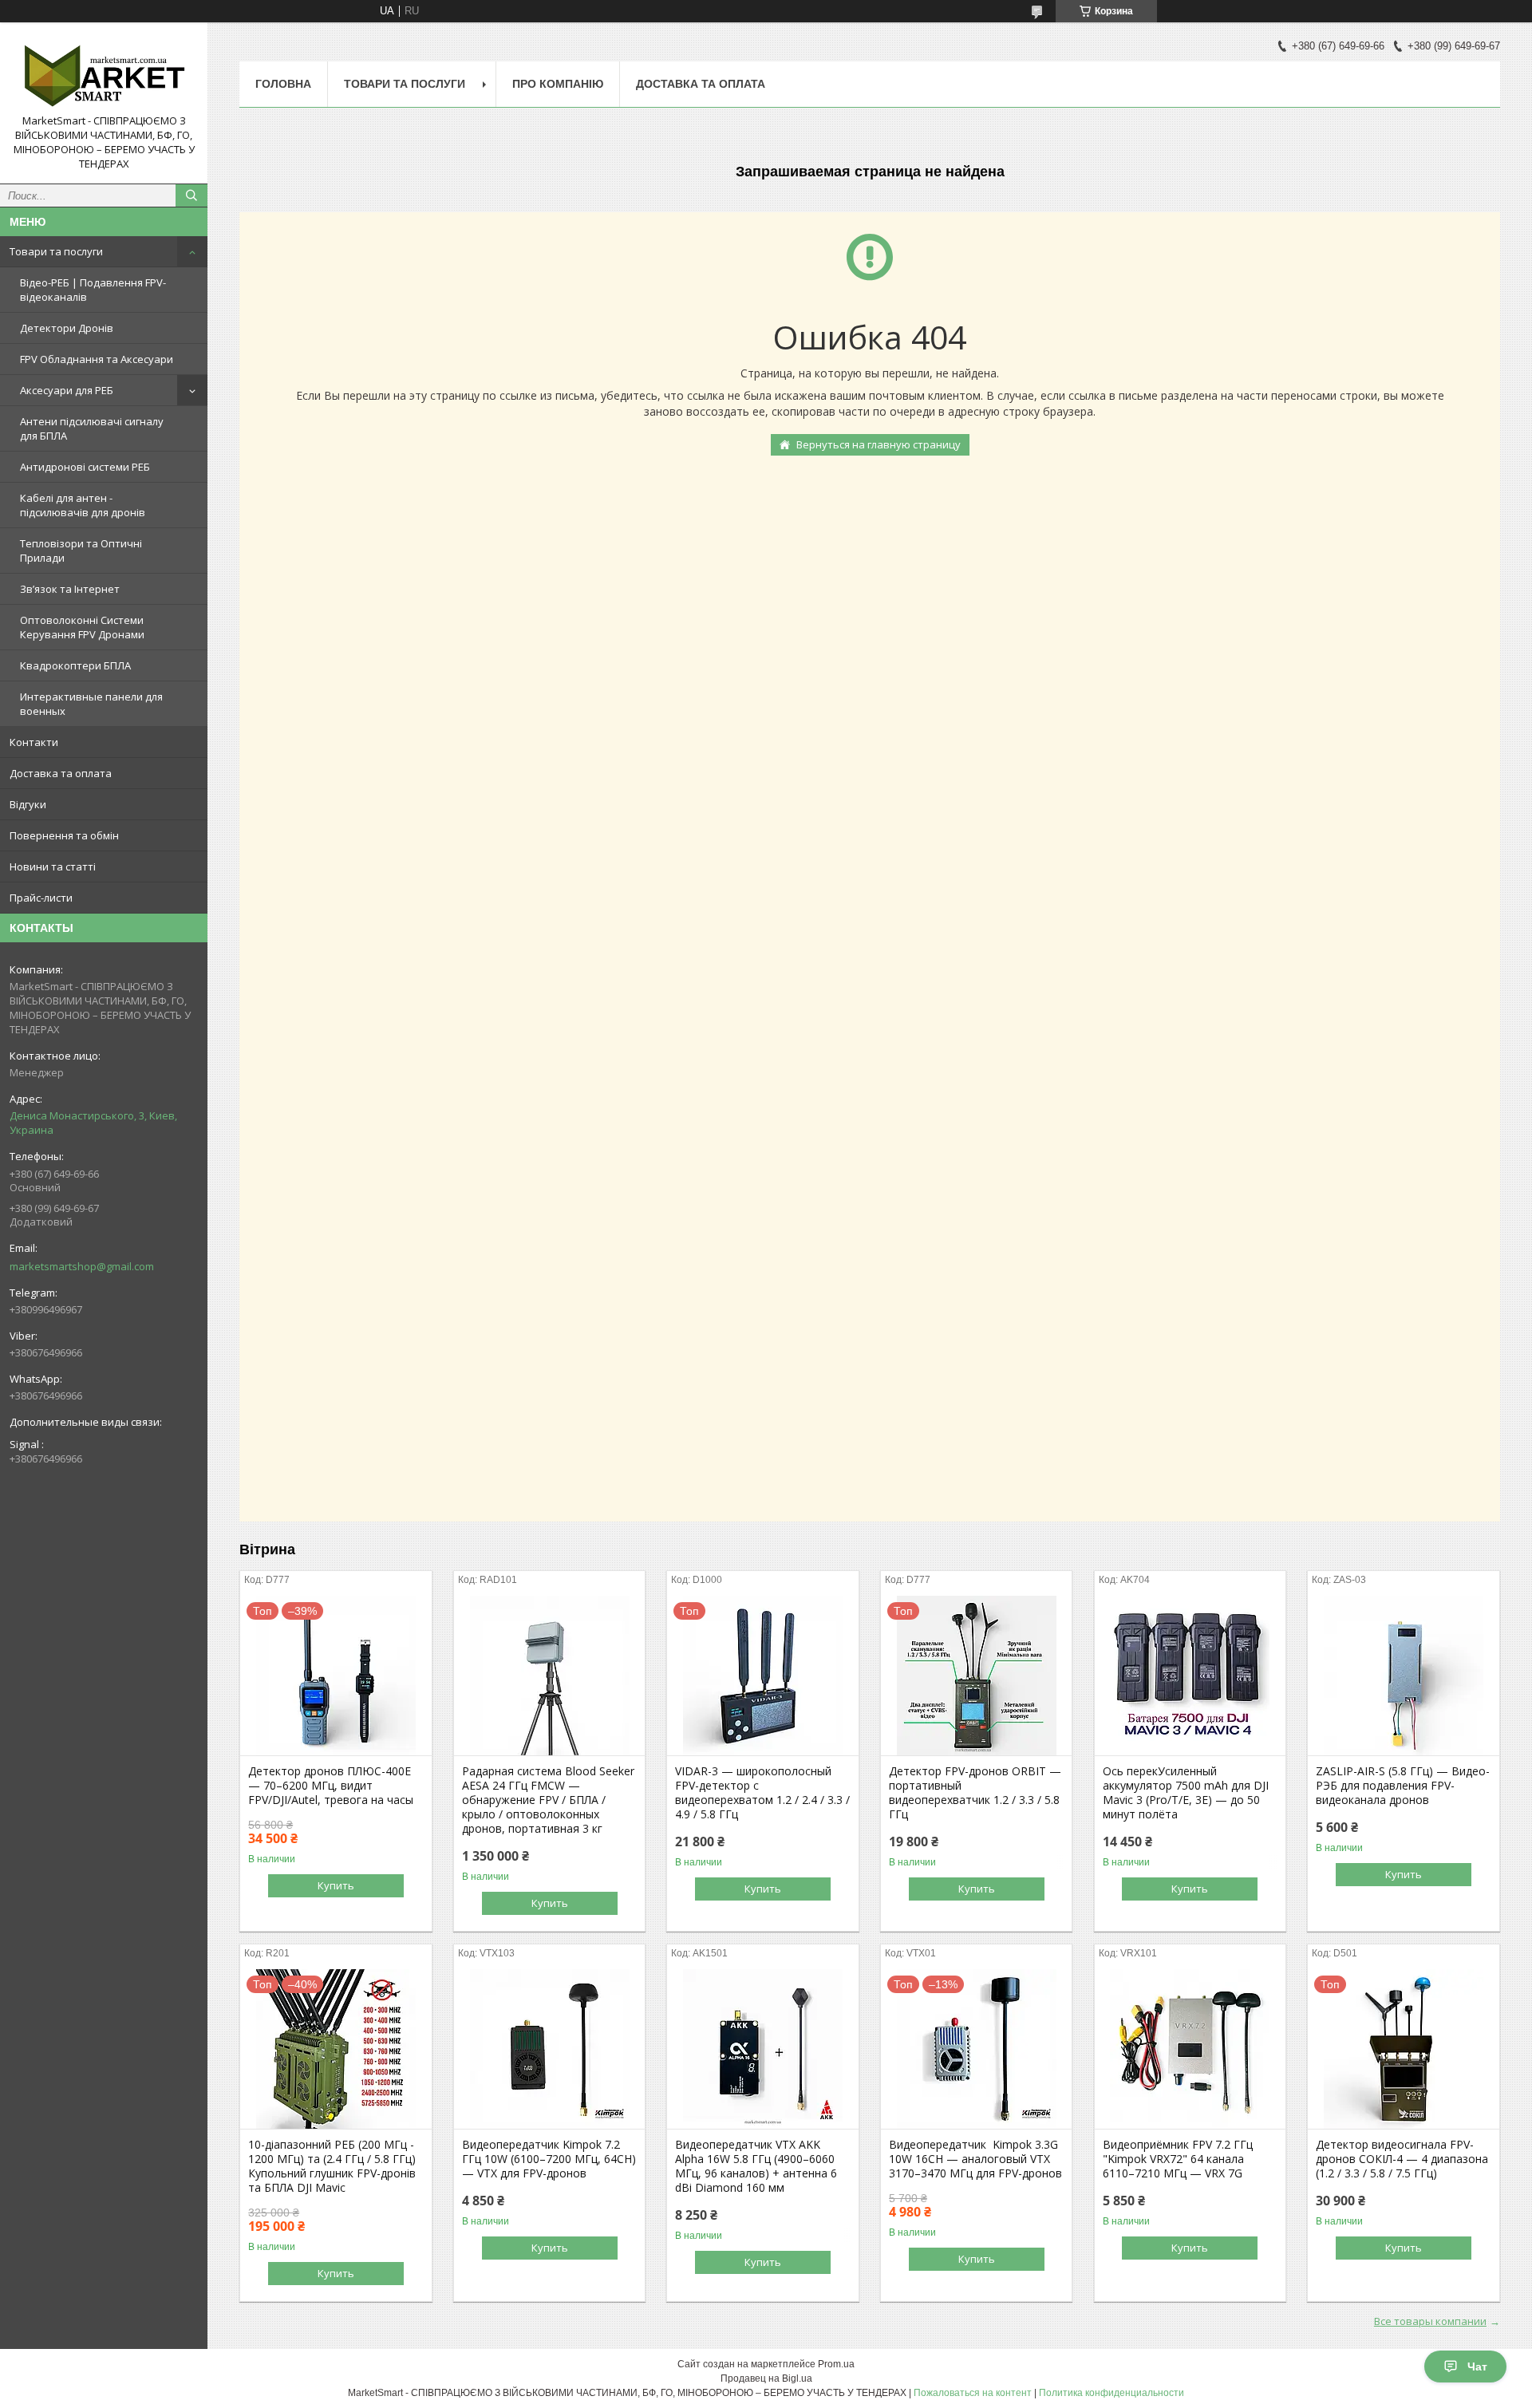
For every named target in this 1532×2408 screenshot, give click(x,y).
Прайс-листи (41, 898)
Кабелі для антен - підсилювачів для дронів (83, 505)
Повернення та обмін (64, 835)
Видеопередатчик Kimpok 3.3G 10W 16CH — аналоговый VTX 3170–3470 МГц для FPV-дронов (975, 2159)
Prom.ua (836, 2364)
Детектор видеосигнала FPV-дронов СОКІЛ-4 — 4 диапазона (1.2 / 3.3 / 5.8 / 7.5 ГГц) (1402, 2159)
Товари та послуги (56, 251)
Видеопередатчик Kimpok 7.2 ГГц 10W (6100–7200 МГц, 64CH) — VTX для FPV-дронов (549, 2159)
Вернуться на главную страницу (879, 444)
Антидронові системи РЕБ (85, 467)
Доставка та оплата (61, 773)
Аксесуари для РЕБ (67, 390)
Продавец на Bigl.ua (766, 2378)
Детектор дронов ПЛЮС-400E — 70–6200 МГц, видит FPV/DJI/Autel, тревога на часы (331, 1786)
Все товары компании (1430, 2321)
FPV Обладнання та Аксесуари (97, 359)
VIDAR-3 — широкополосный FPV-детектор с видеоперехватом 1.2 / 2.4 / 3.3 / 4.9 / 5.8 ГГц (762, 1793)
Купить (336, 1885)
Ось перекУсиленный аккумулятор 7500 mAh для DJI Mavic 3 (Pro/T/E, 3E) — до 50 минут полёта (1186, 1793)
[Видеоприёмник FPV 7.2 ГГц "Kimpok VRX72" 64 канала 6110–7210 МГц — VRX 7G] (1190, 2049)
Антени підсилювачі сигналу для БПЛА (92, 428)
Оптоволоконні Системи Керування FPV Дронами (82, 627)
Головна (283, 84)
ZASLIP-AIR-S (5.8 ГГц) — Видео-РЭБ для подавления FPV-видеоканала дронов (1403, 1786)
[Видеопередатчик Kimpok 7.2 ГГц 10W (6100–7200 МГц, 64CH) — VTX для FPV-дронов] (549, 2049)
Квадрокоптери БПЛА (75, 665)
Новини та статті (53, 866)
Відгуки (28, 804)
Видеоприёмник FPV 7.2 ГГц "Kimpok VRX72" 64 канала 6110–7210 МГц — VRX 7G (1178, 2159)
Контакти (34, 742)
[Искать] (191, 195)
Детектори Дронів (67, 328)
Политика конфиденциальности (1111, 2393)
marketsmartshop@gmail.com (82, 1266)
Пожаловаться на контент (973, 2393)
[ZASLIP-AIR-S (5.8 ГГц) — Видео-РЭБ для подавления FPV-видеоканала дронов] (1403, 1676)
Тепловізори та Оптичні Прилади (81, 551)
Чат (1477, 2367)
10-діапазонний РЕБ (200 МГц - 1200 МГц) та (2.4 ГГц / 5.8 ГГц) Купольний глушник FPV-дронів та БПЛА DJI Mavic (332, 2166)
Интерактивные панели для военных (91, 704)
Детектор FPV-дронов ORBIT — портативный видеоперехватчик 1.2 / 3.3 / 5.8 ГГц (975, 1793)
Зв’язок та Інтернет (70, 589)
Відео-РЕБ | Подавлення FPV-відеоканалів (93, 290)
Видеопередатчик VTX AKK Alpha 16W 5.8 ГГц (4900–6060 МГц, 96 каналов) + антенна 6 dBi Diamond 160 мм (756, 2166)
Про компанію (558, 84)
